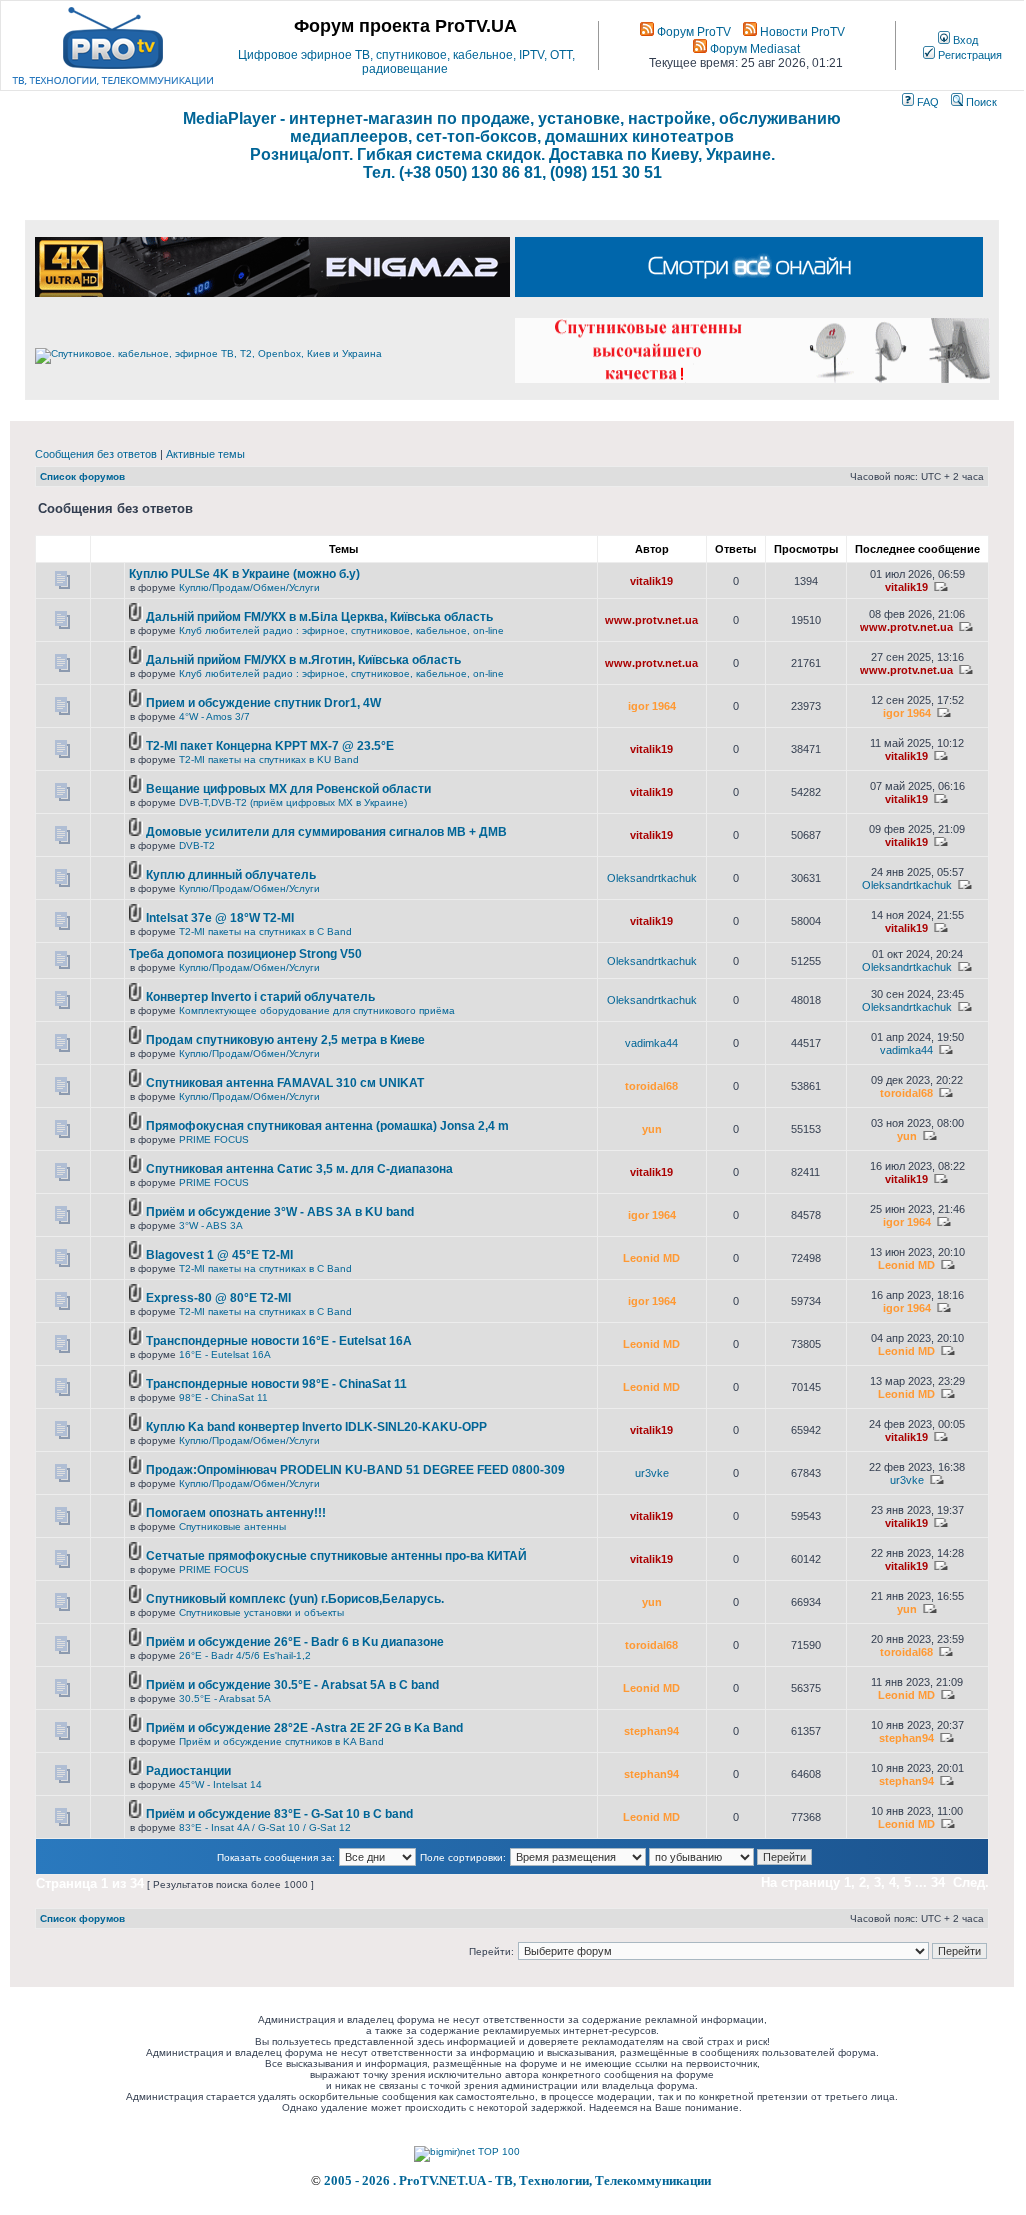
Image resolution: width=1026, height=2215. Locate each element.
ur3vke (652, 1473)
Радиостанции (188, 1771)
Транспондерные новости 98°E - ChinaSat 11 (276, 1384)
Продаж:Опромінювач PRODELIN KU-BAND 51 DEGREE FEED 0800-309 (355, 1470)
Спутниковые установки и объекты (261, 1612)
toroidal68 (651, 1086)
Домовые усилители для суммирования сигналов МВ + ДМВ (326, 832)
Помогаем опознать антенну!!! (236, 1513)
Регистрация (968, 55)
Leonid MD (651, 1258)
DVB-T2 (197, 845)
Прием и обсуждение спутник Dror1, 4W (263, 703)
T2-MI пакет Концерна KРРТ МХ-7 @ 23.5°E (270, 746)
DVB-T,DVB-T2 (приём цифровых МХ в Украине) (293, 802)
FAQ (926, 102)
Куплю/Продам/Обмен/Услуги (249, 587)
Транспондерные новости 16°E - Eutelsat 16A (279, 1341)
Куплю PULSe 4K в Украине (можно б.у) (244, 574)
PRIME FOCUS (214, 1139)
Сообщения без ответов (96, 454)
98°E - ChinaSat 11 (223, 1397)
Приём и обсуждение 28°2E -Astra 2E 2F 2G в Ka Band (304, 1728)
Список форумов (82, 476)
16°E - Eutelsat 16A (225, 1354)
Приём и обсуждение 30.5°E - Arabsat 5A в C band (292, 1685)
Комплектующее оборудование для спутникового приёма (317, 1010)
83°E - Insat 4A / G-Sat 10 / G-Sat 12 (265, 1827)
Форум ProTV (692, 32)
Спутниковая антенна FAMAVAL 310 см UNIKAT (285, 1083)
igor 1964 (652, 706)
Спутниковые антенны (232, 1526)
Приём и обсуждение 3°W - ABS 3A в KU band (280, 1212)
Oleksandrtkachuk (652, 878)
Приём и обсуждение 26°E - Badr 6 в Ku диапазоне (295, 1642)
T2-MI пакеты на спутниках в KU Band (269, 759)
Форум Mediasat (753, 49)
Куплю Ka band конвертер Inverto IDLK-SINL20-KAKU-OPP (316, 1427)
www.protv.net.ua (651, 620)
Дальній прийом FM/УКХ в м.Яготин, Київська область (303, 660)
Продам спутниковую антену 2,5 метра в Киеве (285, 1040)
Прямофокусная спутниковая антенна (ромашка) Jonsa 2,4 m (327, 1126)
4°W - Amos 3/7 (214, 716)
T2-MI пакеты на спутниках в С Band (265, 931)
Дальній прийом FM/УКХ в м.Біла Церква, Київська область (319, 617)
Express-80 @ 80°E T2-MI (218, 1298)
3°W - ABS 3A (211, 1225)
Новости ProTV (801, 32)
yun (652, 1129)
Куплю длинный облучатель (231, 875)
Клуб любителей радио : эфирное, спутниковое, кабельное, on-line (341, 630)
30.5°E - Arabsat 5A (225, 1698)
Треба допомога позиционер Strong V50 (245, 954)
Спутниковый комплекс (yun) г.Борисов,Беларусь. (295, 1599)
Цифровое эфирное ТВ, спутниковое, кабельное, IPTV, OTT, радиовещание (406, 62)
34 (938, 1882)
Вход (964, 40)
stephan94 (651, 1731)
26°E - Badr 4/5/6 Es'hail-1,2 (245, 1655)
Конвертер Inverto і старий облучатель (260, 997)
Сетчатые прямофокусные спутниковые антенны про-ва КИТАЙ (336, 1556)
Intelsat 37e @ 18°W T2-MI (220, 918)
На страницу (800, 1882)
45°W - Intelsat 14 (220, 1784)
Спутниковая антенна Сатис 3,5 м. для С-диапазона (299, 1169)
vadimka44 (651, 1043)
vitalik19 (651, 581)
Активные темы (205, 454)
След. (971, 1882)
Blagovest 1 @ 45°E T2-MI (219, 1255)
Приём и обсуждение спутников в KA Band (281, 1741)
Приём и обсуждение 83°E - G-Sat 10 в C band (279, 1814)
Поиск (980, 102)
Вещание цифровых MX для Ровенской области (288, 789)
